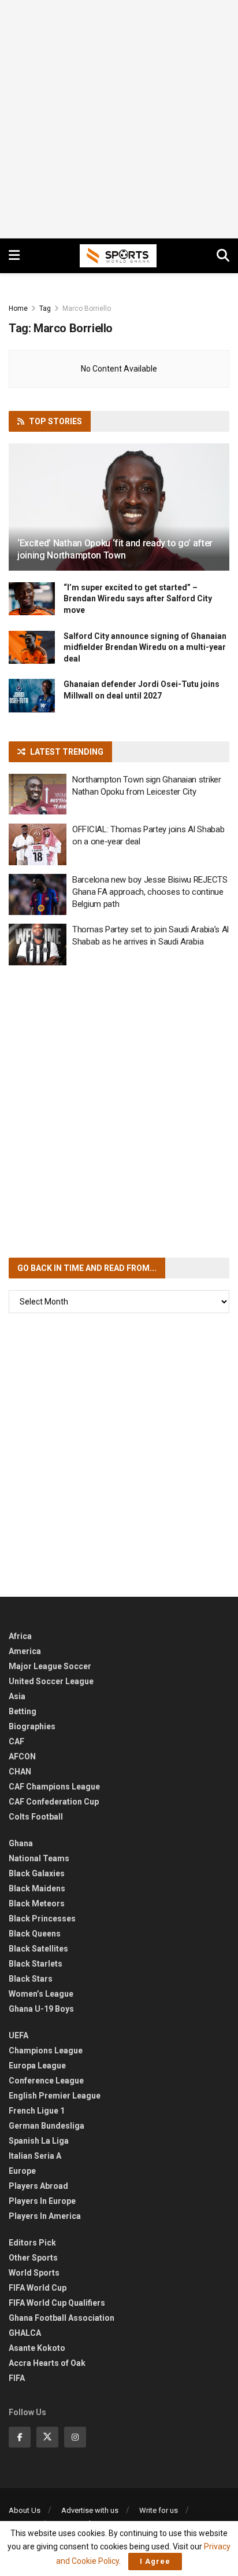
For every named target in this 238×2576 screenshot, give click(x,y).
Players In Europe (42, 2201)
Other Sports (33, 2258)
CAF (16, 1741)
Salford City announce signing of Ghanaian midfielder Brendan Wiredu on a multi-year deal (145, 647)
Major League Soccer (50, 1666)
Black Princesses (42, 1919)
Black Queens (35, 1934)
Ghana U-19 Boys (41, 2009)
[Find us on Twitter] (47, 2437)
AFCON (22, 1756)
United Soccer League (51, 1681)
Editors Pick (32, 2243)
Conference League (46, 2081)
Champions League (46, 2050)
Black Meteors (37, 1903)
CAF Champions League (54, 1787)
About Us (25, 2510)
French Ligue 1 (37, 2111)
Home (18, 308)
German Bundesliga (47, 2126)
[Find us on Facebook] (20, 2437)
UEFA (18, 2035)
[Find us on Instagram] (75, 2437)
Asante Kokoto (37, 2348)
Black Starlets (36, 1964)
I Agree (155, 2561)
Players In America (45, 2216)
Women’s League (41, 1994)
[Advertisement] (119, 119)
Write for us (159, 2510)
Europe (22, 2171)
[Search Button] (223, 256)
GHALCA (25, 2333)
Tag (45, 308)
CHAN (20, 1772)
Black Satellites (38, 1949)
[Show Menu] (14, 256)
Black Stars (31, 1979)
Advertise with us (90, 2510)
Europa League (37, 2066)
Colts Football (36, 1817)
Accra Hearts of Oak (47, 2363)
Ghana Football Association (62, 2318)
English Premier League (55, 2096)
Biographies (32, 1726)
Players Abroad (38, 2186)
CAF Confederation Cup (54, 1802)
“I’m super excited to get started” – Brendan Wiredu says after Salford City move (138, 599)
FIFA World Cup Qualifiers (57, 2303)
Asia (17, 1696)
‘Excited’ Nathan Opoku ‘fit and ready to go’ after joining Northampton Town (115, 549)
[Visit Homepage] (118, 256)
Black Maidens (37, 1888)
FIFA (17, 2378)
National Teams (39, 1858)
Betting (23, 1711)
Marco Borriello (87, 308)
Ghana (21, 1843)
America (25, 1651)
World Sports (34, 2273)
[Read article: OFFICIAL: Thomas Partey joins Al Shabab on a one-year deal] (38, 844)
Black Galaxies (37, 1873)
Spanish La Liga (39, 2141)
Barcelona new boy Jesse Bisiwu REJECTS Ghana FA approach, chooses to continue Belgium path (150, 892)
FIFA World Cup (38, 2288)
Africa (20, 1636)
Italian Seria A (35, 2156)
